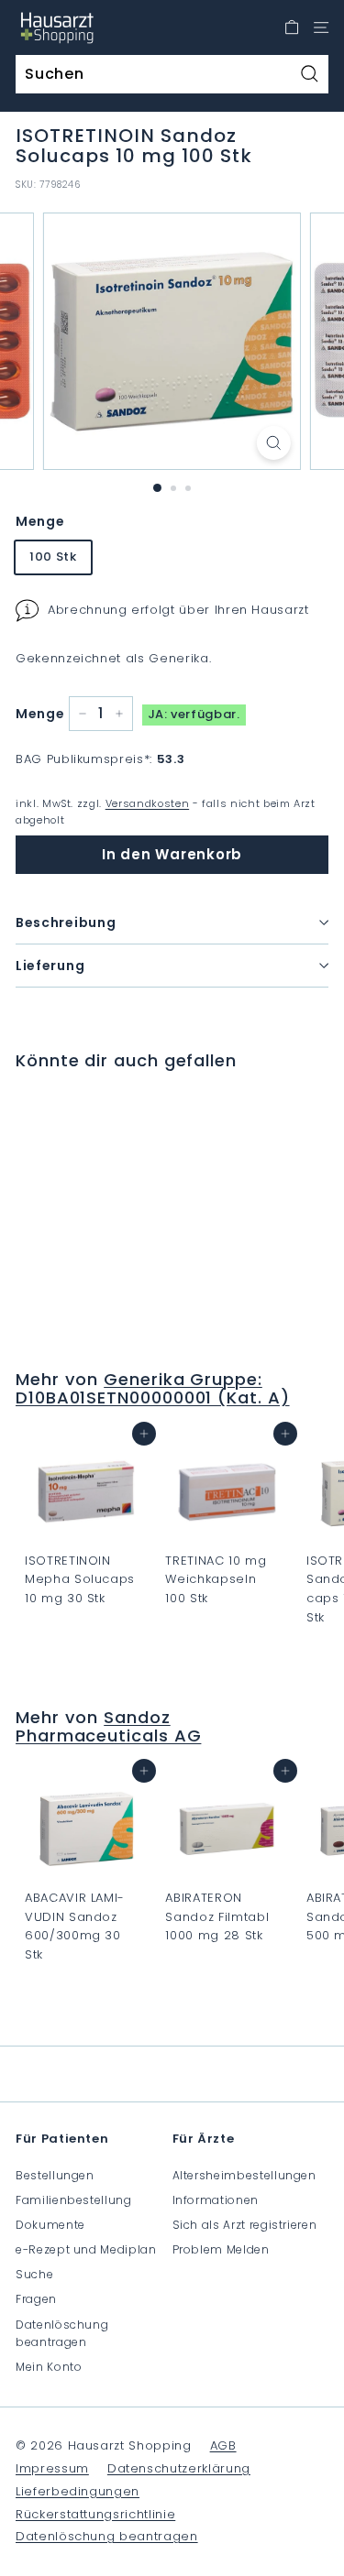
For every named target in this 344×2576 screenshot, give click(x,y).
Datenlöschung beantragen (62, 2333)
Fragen (36, 2299)
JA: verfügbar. (194, 714)
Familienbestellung (74, 2200)
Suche (34, 2274)
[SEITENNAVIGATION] (321, 27)
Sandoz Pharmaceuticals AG (108, 1726)
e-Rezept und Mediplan (86, 2249)
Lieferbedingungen (78, 2491)
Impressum (52, 2468)
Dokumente (50, 2225)
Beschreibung (66, 922)
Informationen (216, 2200)
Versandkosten (147, 803)
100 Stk (53, 557)
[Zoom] (274, 443)
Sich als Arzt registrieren (245, 2225)
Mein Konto (49, 2367)
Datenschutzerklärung (179, 2468)
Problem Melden (221, 2249)
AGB (223, 2445)
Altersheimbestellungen (244, 2175)
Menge (40, 521)
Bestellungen (55, 2175)
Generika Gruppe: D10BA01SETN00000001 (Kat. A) (153, 1388)
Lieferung (50, 966)
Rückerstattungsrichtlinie (95, 2514)
